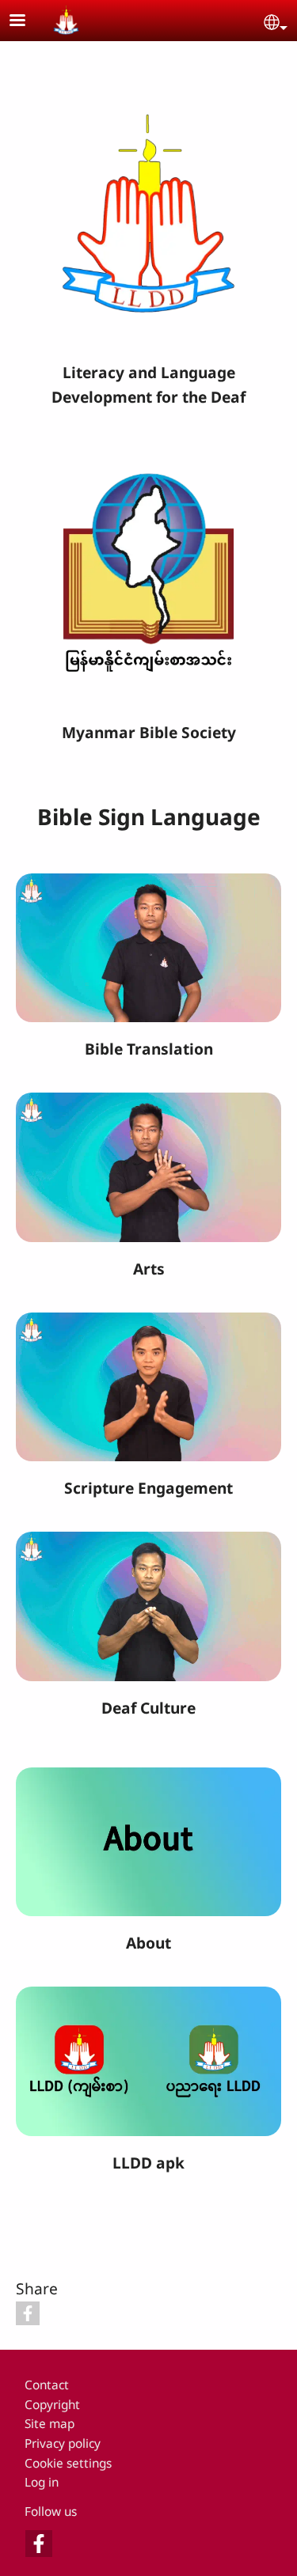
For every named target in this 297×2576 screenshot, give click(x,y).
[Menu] (27, 22)
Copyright (52, 2405)
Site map (49, 2424)
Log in (42, 2482)
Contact (47, 2385)
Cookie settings (68, 2463)
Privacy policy (63, 2443)
